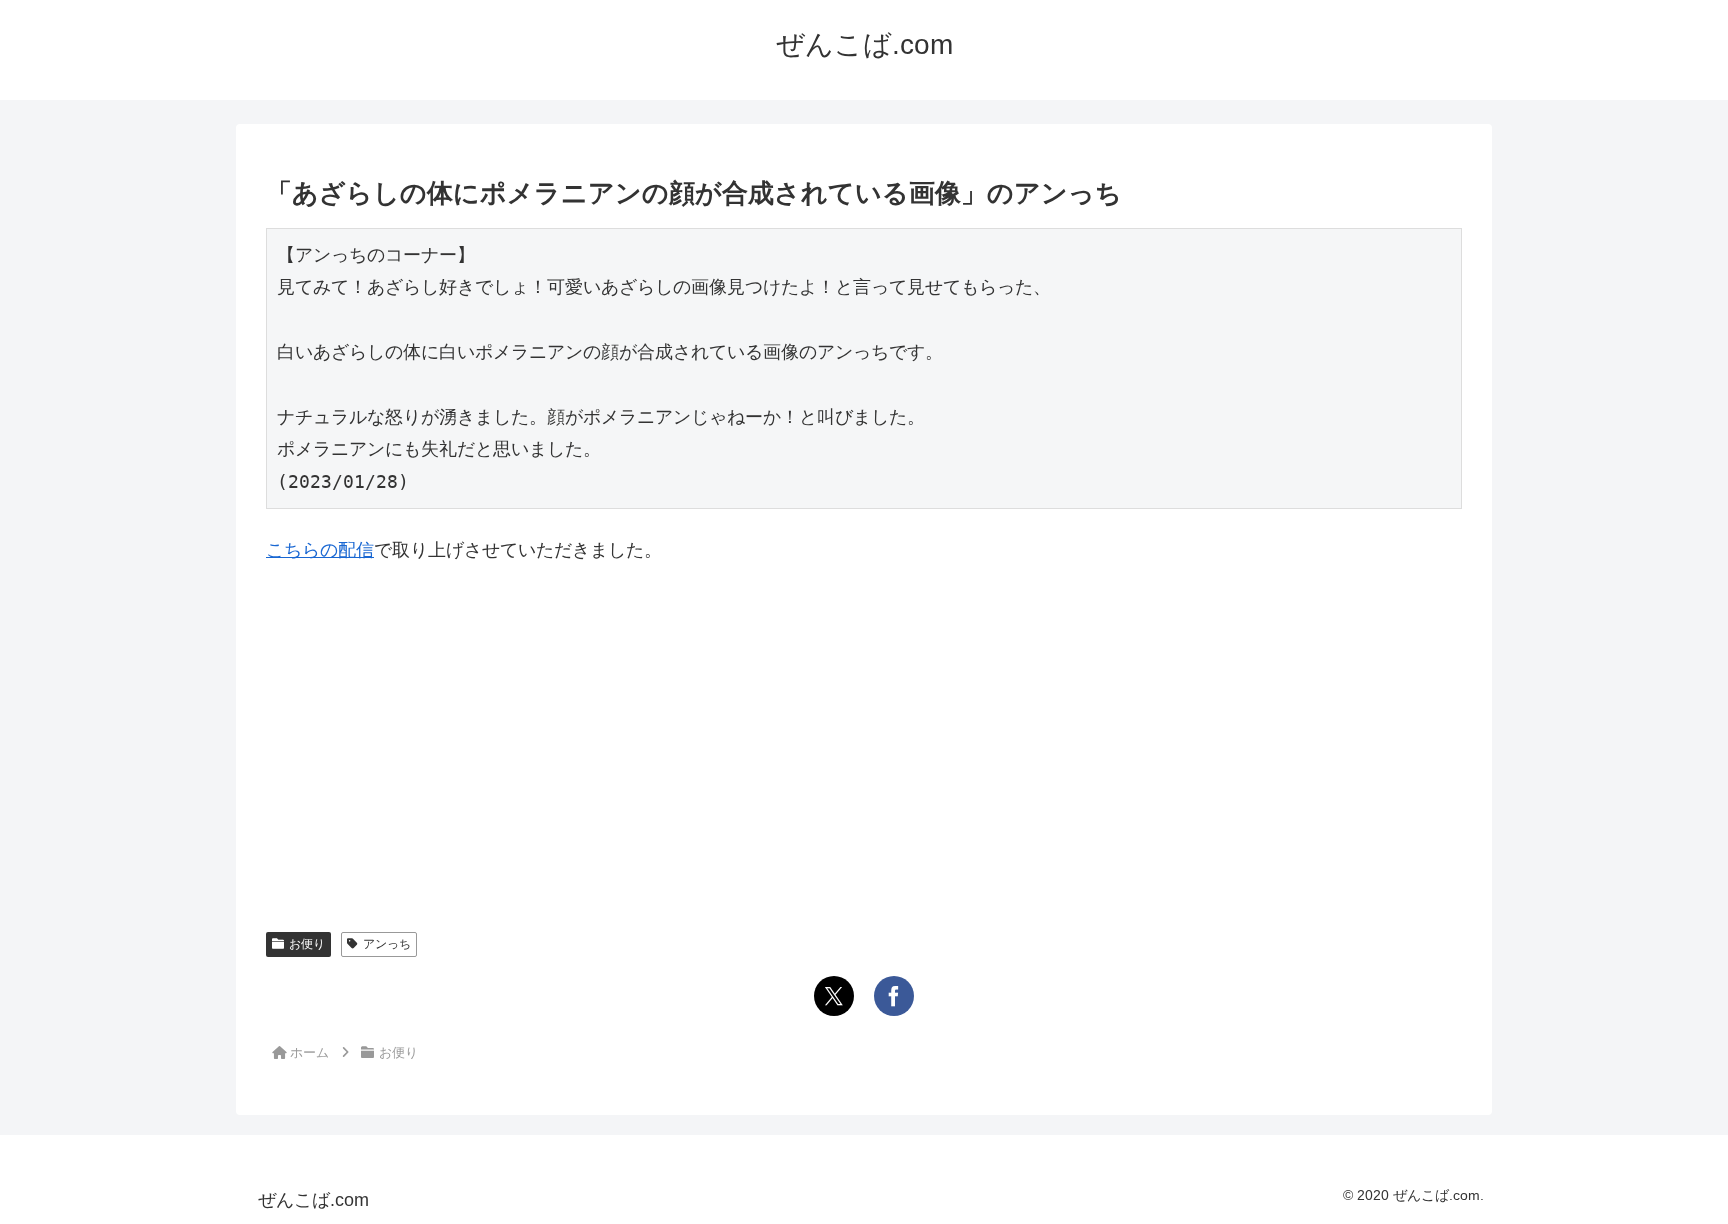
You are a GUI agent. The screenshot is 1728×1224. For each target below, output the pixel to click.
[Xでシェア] (834, 996)
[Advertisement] (864, 732)
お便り (307, 944)
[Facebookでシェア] (894, 996)
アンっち (387, 944)
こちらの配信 (320, 550)
